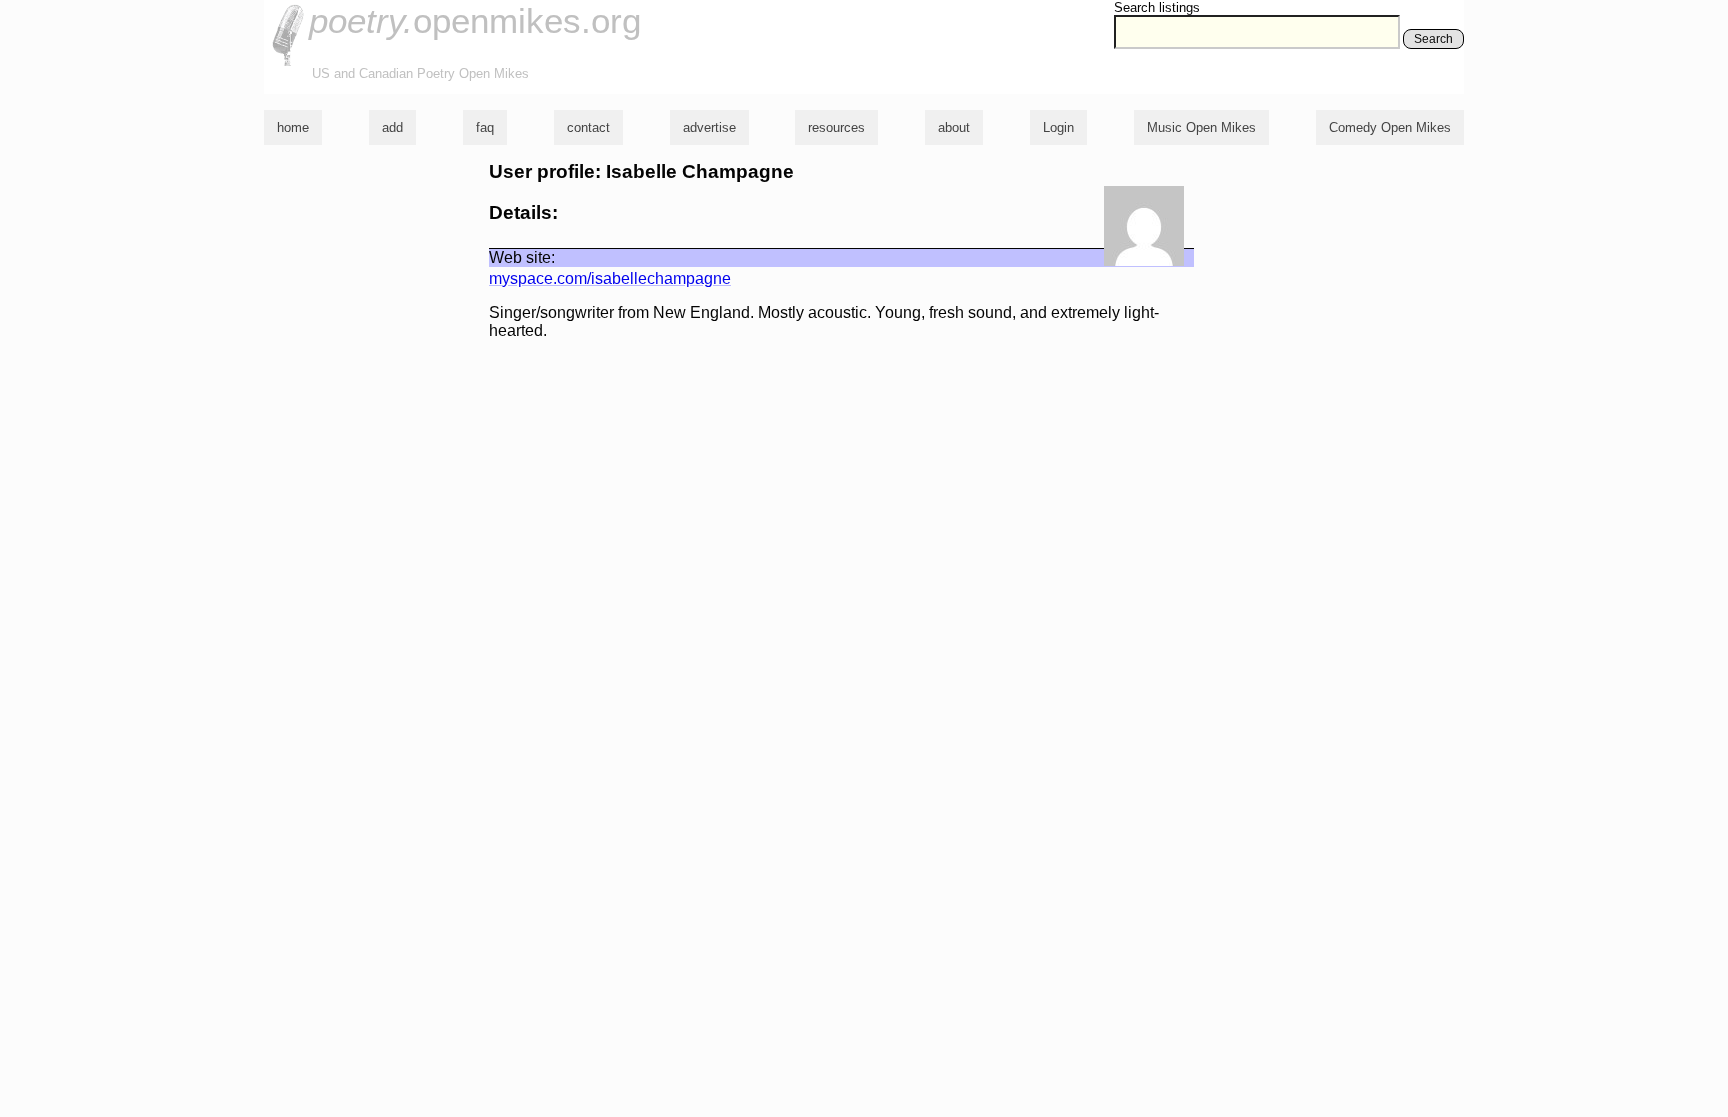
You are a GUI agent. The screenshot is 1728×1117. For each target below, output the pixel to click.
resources (836, 127)
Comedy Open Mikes (1390, 127)
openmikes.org (475, 20)
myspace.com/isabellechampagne (610, 278)
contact (588, 127)
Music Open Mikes (1201, 127)
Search (1433, 39)
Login (1058, 127)
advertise (709, 127)
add (392, 127)
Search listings (1157, 7)
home (293, 127)
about (954, 127)
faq (485, 127)
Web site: (522, 257)
